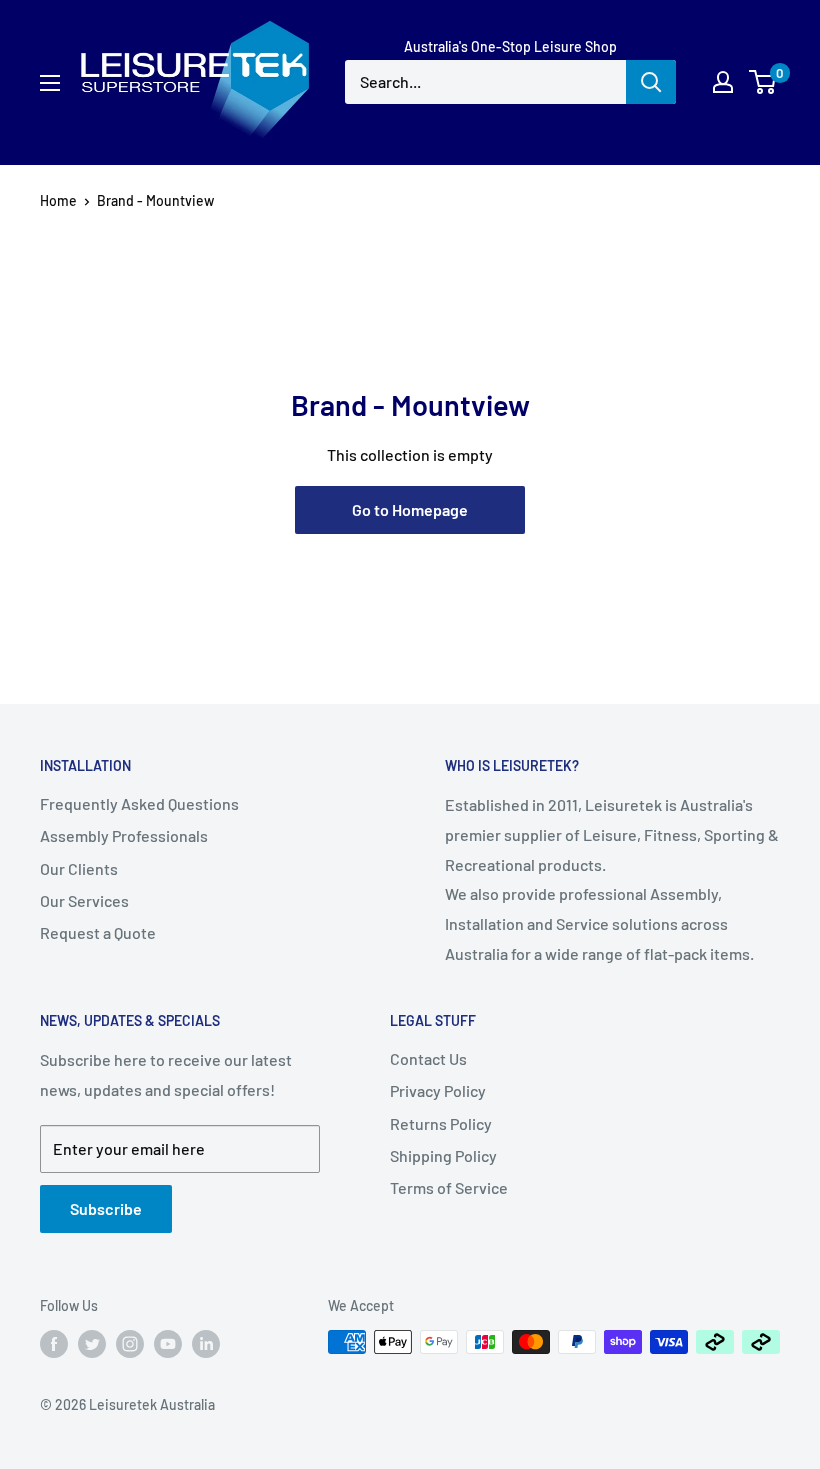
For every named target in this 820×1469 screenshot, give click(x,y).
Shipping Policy (443, 1155)
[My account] (723, 82)
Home (58, 200)
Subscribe (106, 1208)
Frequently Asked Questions (139, 803)
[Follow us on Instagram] (130, 1344)
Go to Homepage (410, 509)
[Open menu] (50, 83)
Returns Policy (441, 1123)
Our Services (84, 900)
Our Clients (79, 868)
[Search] (651, 82)
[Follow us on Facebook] (54, 1344)
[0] (763, 82)
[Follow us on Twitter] (92, 1344)
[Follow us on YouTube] (168, 1344)
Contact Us (428, 1058)
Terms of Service (449, 1187)
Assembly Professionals (124, 835)
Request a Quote (98, 932)
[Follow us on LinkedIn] (206, 1344)
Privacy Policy (438, 1090)
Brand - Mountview (155, 200)
